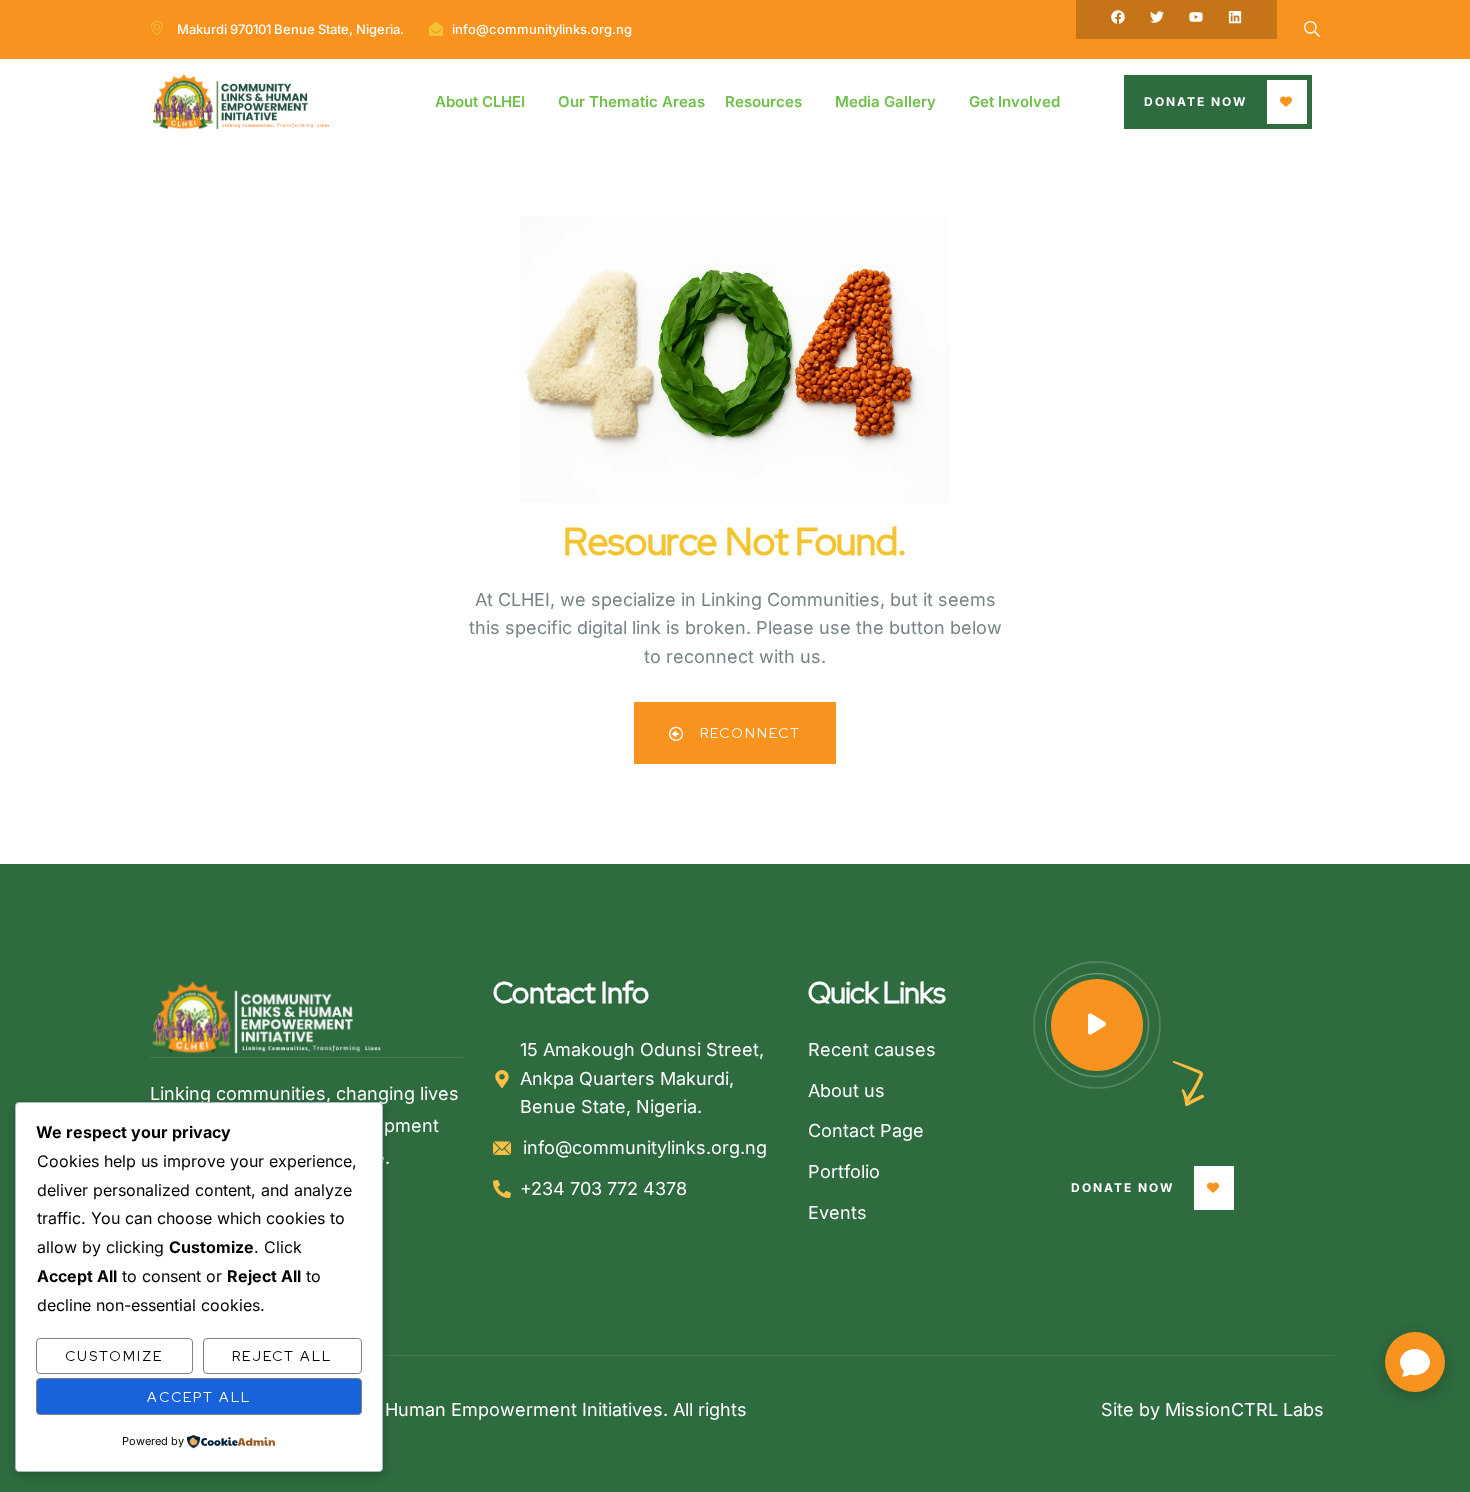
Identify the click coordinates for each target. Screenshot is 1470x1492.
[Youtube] (1196, 17)
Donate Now (1195, 101)
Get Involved (1014, 101)
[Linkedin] (1235, 17)
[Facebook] (1118, 17)
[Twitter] (1157, 17)
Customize (114, 1356)
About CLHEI (480, 101)
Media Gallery (885, 101)
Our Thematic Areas (631, 101)
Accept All (199, 1397)
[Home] (241, 102)
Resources (763, 101)
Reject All (282, 1356)
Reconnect (748, 733)
